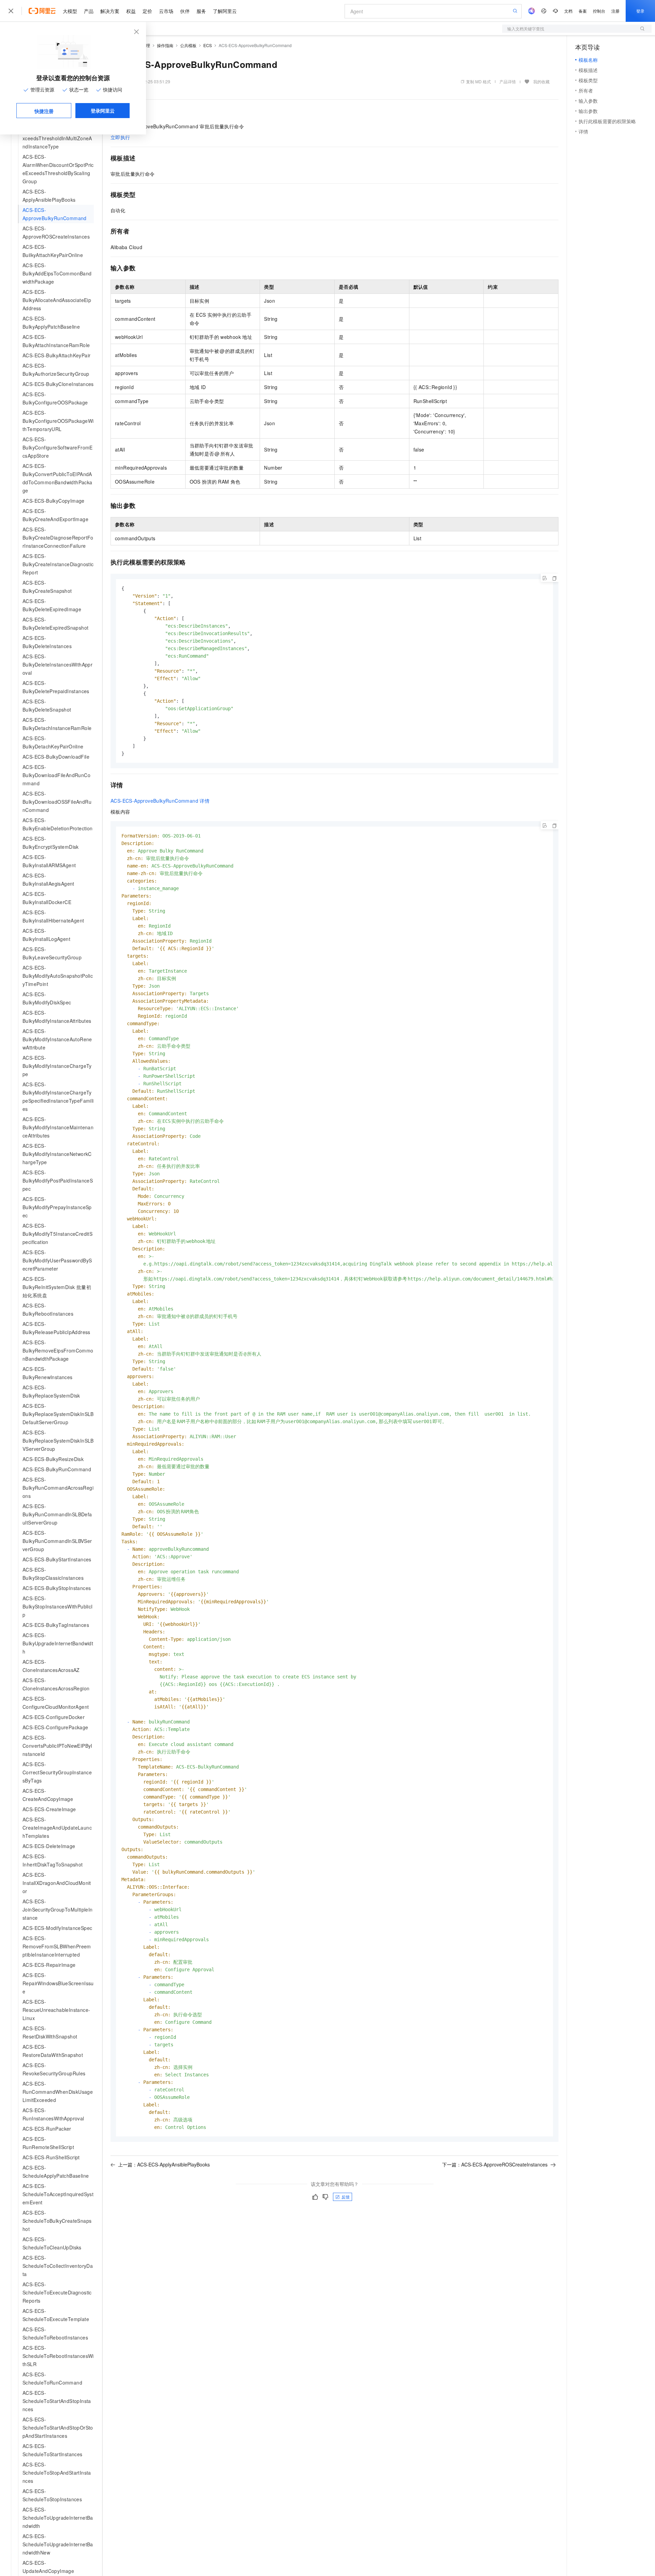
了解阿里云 (225, 11)
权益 (131, 11)
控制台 (599, 11)
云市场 (166, 11)
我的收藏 (541, 81)
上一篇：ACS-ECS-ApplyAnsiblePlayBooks (164, 2164)
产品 (89, 11)
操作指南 (165, 45)
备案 (583, 11)
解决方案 (110, 11)
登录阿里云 (103, 111)
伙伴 (185, 11)
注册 (615, 11)
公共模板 (188, 45)
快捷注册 (44, 111)
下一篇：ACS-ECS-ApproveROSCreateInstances (495, 2164)
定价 (147, 11)
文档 (568, 11)
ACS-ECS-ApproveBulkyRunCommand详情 (160, 801)
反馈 (346, 2197)
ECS (208, 45)
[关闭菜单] (11, 11)
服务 (201, 11)
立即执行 (120, 137)
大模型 (70, 11)
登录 (640, 11)
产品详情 (508, 81)
